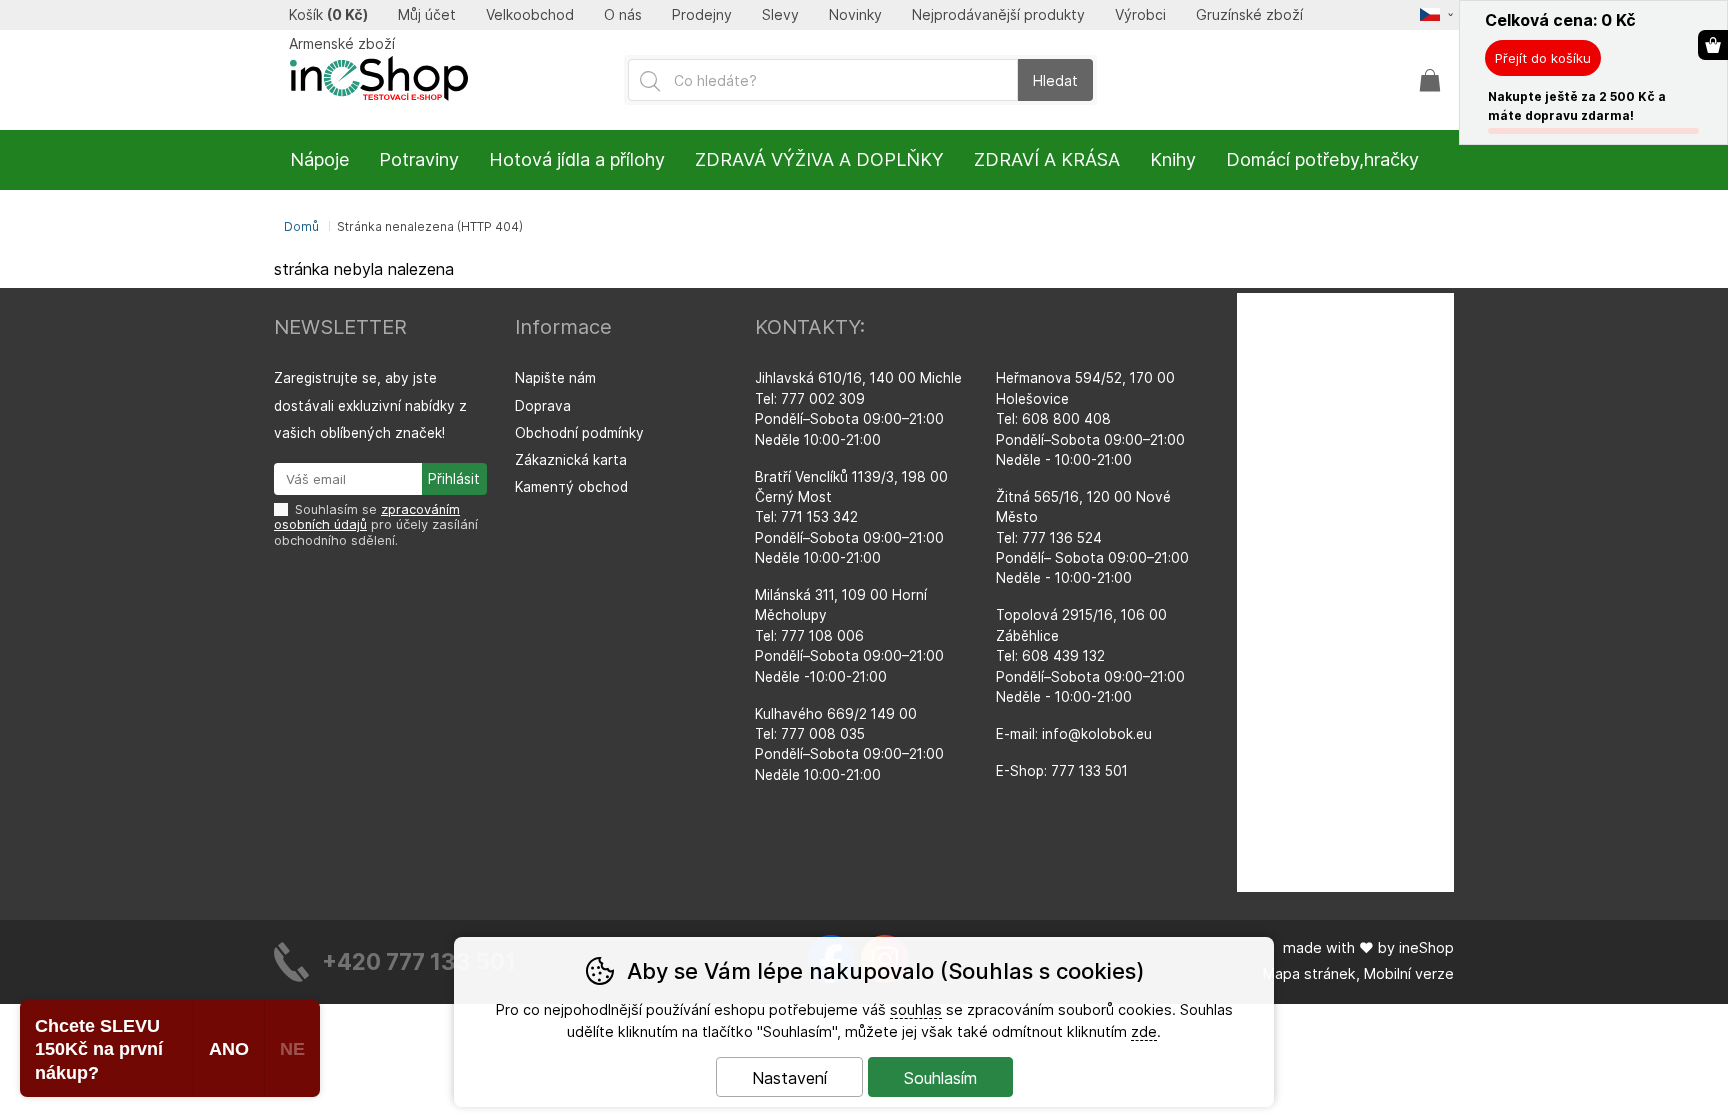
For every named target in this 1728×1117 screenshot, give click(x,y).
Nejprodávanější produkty (998, 15)
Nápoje (319, 159)
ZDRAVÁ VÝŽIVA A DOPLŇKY (819, 159)
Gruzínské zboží (1249, 15)
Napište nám (555, 378)
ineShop (1426, 947)
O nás (623, 15)
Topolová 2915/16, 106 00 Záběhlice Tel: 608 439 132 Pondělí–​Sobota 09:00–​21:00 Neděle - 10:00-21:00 (1090, 656)
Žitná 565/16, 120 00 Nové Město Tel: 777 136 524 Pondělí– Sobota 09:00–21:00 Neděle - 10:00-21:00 (1092, 538)
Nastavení (789, 1078)
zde (1144, 1031)
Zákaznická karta (571, 460)
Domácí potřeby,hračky (1322, 159)
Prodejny (702, 15)
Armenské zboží (342, 44)
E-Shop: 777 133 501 (1062, 771)
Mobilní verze (1409, 973)
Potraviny (419, 159)
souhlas (916, 1009)
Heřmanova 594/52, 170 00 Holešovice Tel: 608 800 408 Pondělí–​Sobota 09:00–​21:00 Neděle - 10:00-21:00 (1090, 419)
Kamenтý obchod (571, 487)
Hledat (1055, 80)
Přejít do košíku (1543, 58)
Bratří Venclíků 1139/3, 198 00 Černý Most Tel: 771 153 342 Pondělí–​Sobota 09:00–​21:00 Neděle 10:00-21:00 (851, 518)
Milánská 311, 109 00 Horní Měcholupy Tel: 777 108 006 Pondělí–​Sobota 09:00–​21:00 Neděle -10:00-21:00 (849, 636)
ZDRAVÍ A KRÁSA (1047, 159)
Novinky (855, 15)
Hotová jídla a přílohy (577, 159)
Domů (301, 226)
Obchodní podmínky (579, 433)
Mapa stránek (1309, 973)
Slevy (780, 15)
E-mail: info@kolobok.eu (1074, 734)
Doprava (543, 406)
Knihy (1173, 159)
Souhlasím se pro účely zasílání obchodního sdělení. (376, 525)
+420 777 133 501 (419, 961)
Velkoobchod (530, 15)
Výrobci (1140, 15)
